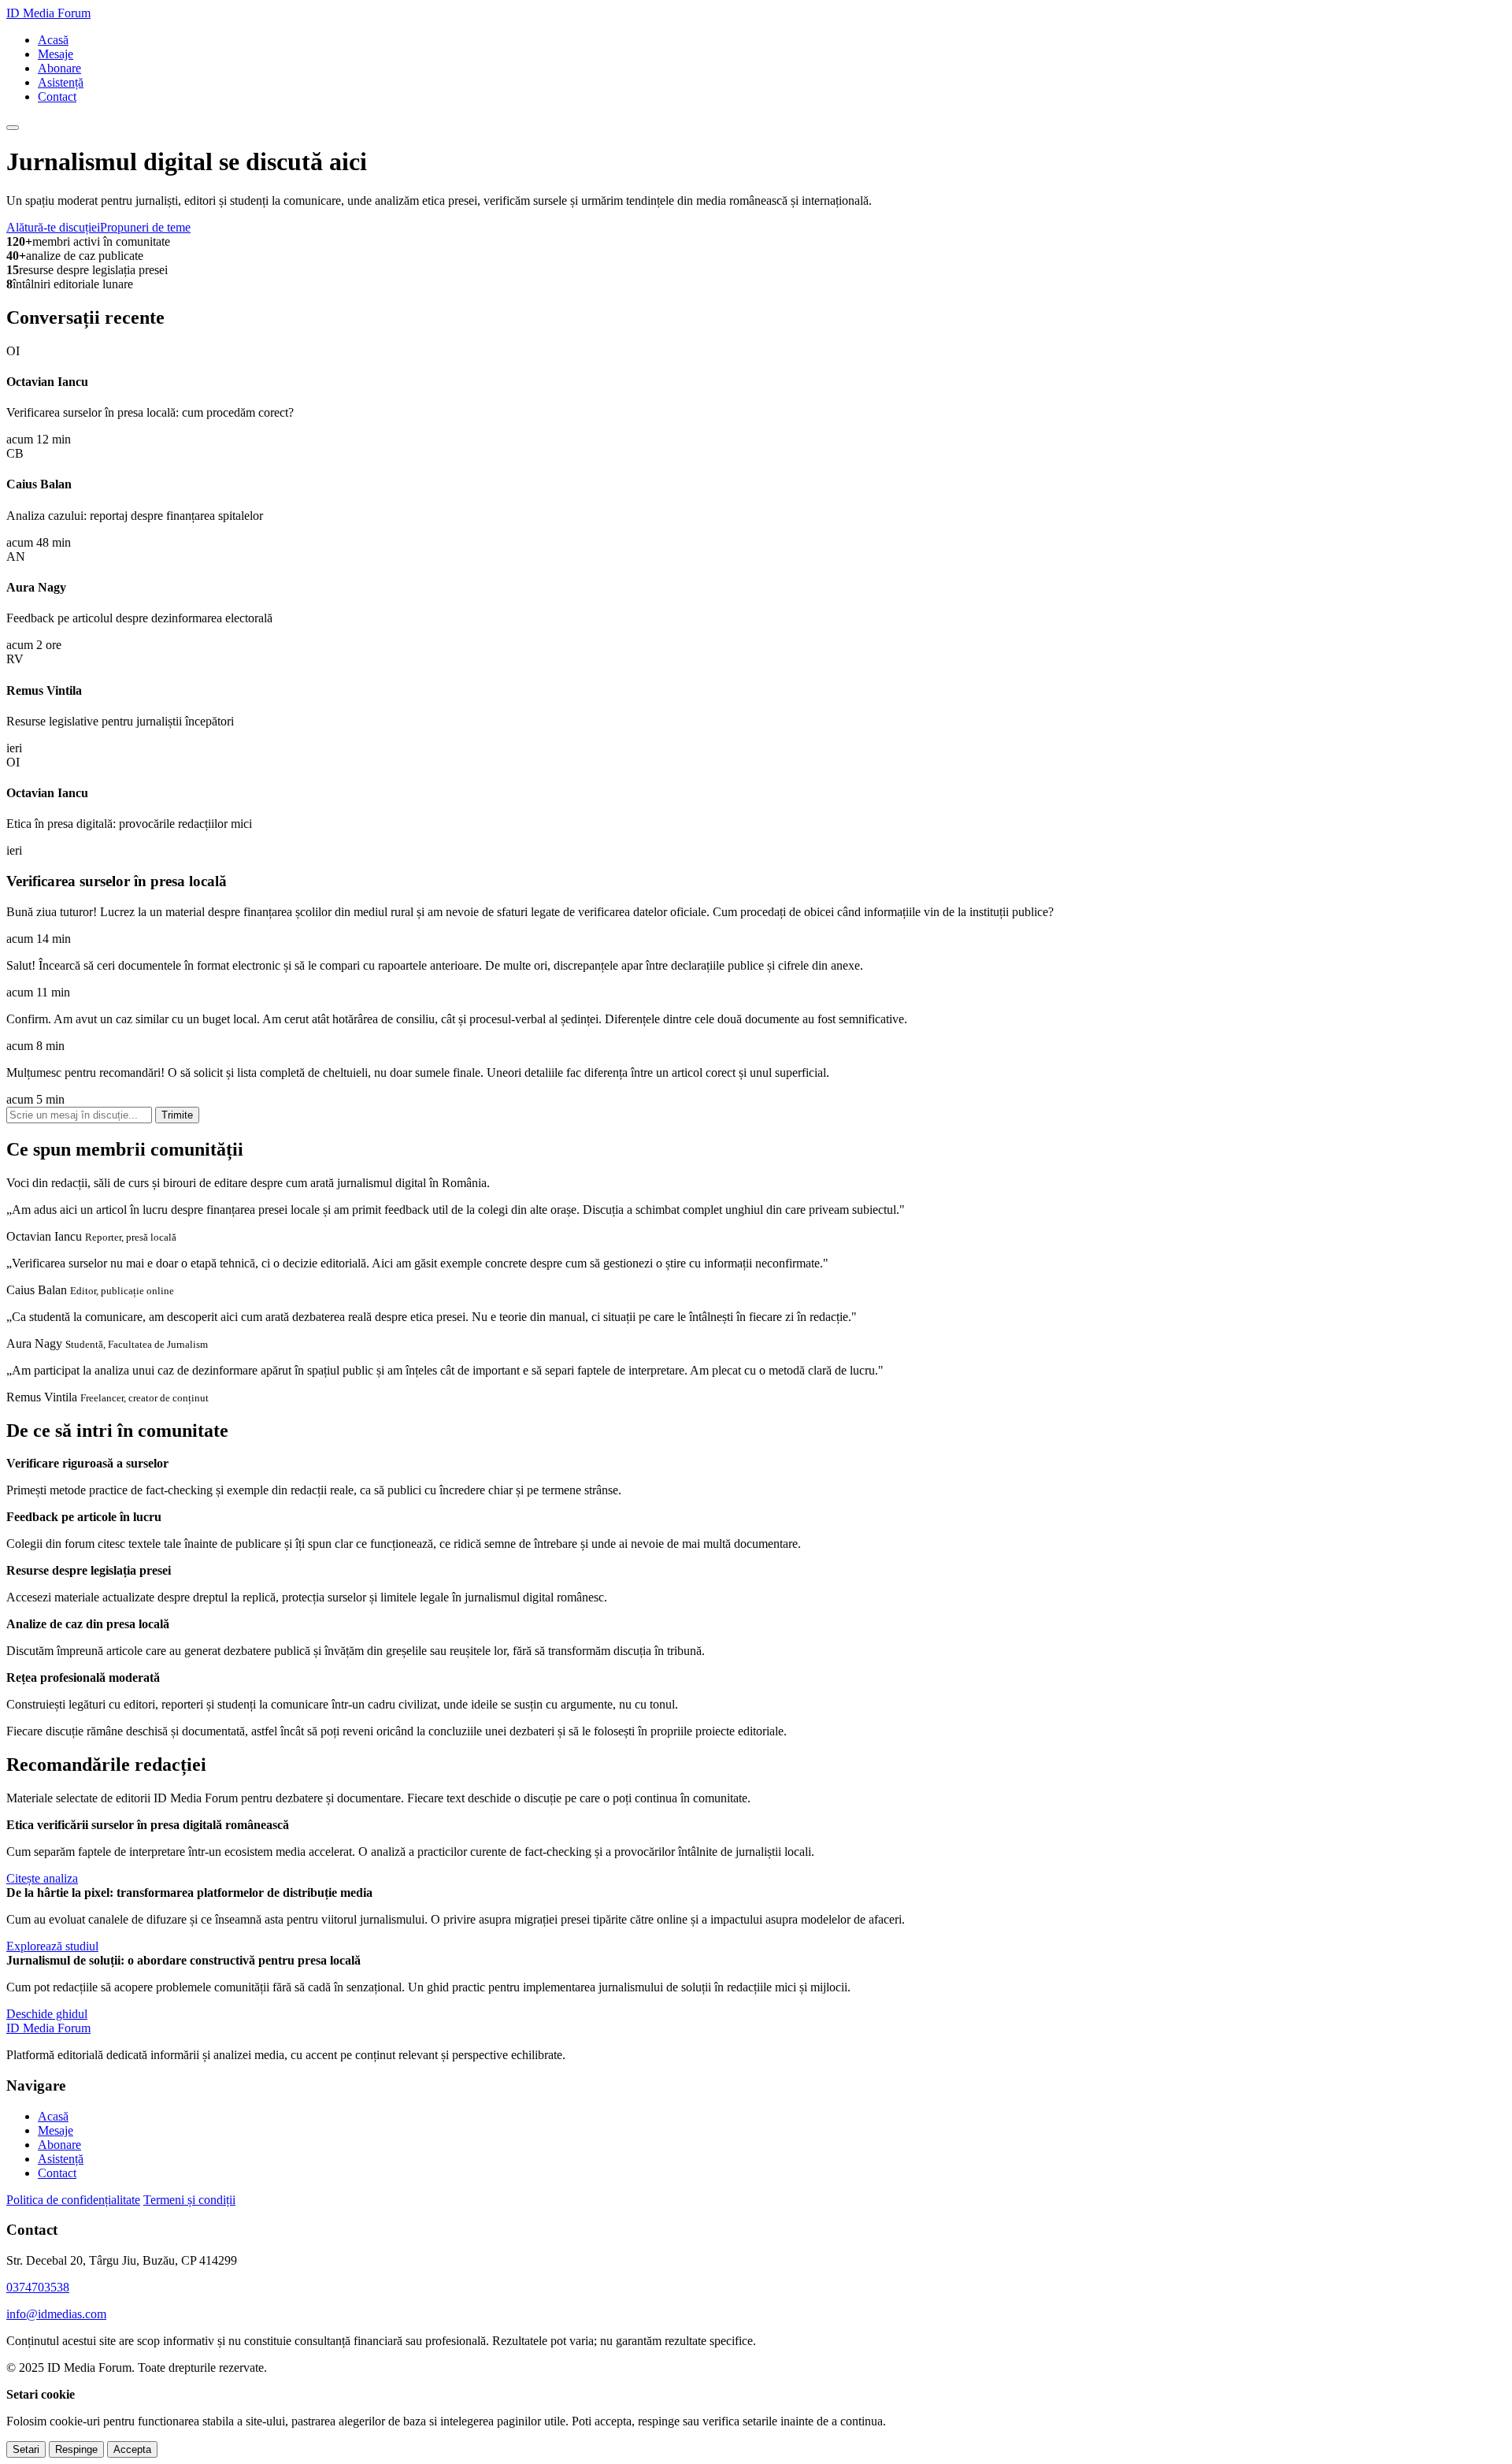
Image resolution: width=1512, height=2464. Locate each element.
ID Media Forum (48, 13)
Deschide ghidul (47, 2014)
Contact (57, 96)
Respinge (76, 2449)
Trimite (177, 1115)
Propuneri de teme (145, 227)
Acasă (53, 40)
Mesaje (56, 54)
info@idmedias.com (56, 2314)
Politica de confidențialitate (73, 2200)
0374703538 (38, 2287)
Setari (26, 2449)
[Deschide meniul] (13, 128)
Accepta (132, 2449)
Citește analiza (42, 1878)
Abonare (59, 68)
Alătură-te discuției (53, 227)
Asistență (61, 82)
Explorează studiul (52, 1946)
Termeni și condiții (189, 2200)
